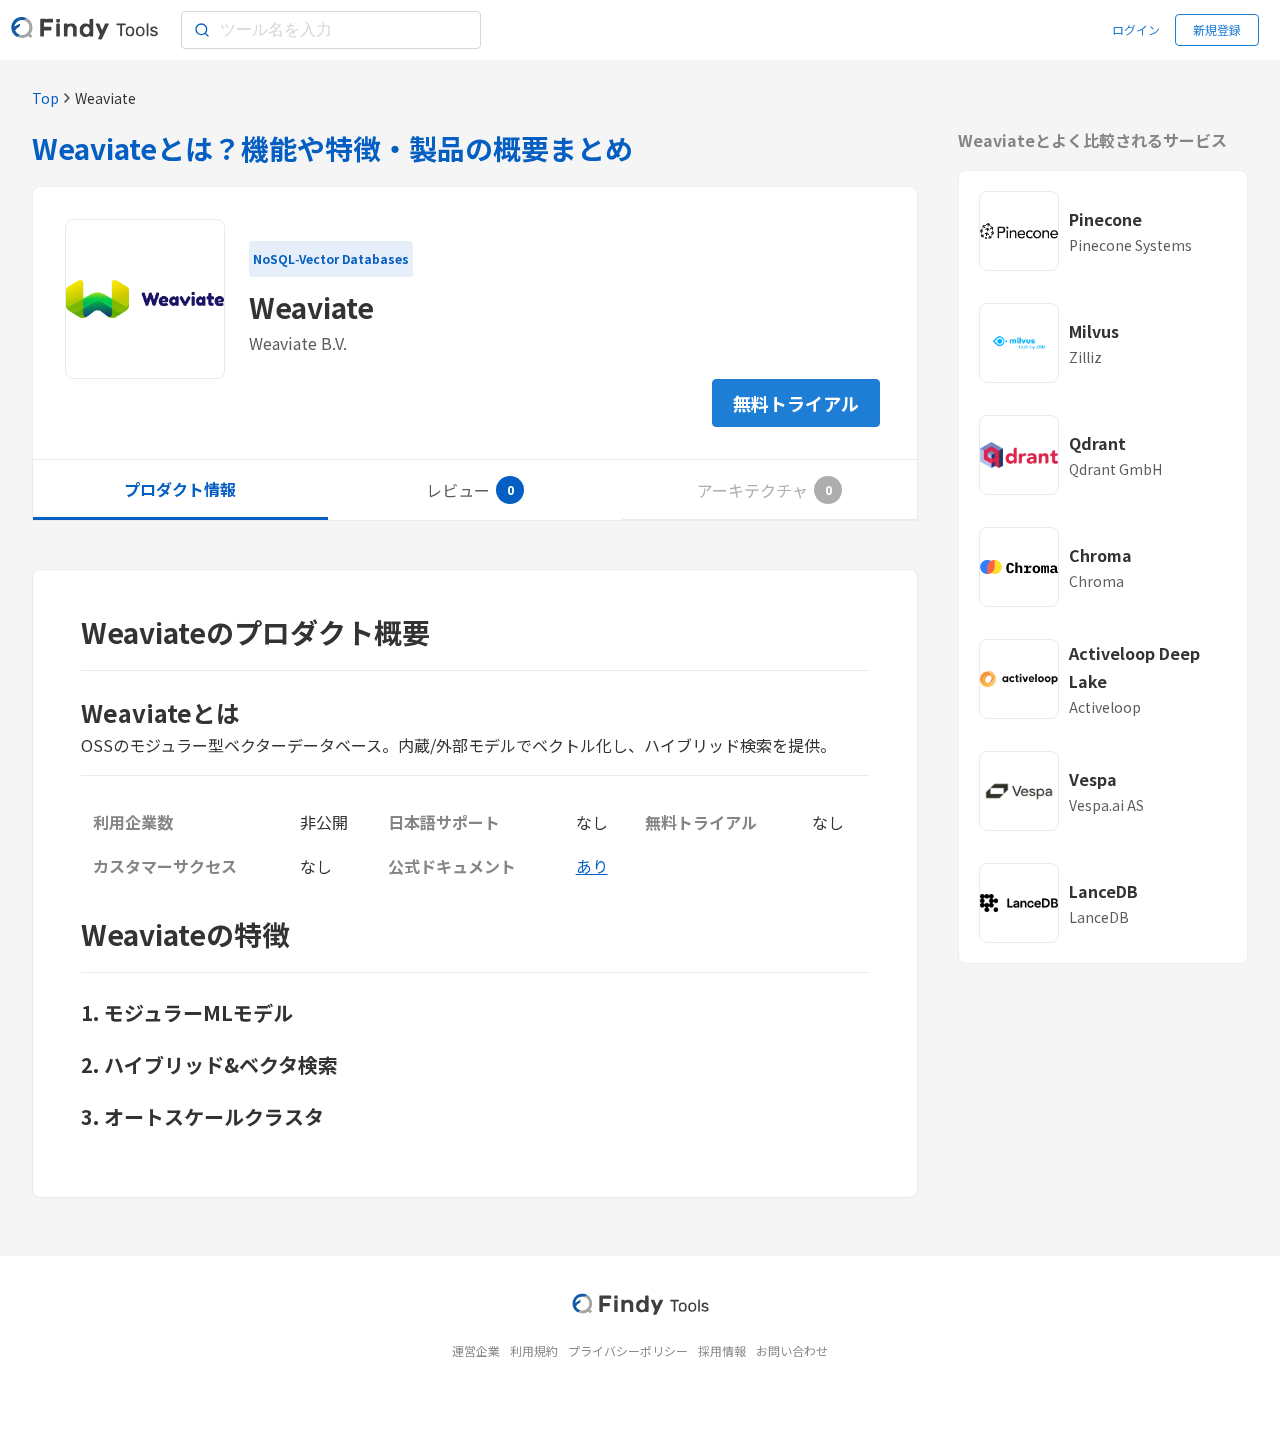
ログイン (1136, 29)
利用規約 (534, 1350)
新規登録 (1217, 29)
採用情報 (722, 1350)
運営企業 (476, 1350)
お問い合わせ (792, 1350)
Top (45, 98)
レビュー (458, 490)
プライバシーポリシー (628, 1350)
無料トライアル (796, 403)
